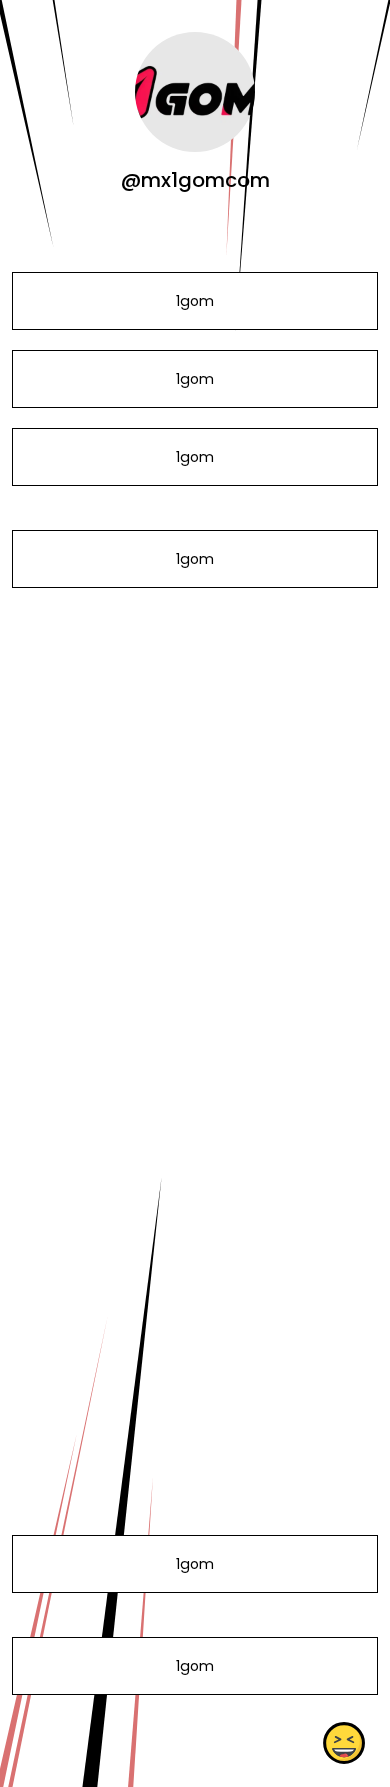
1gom (195, 301)
